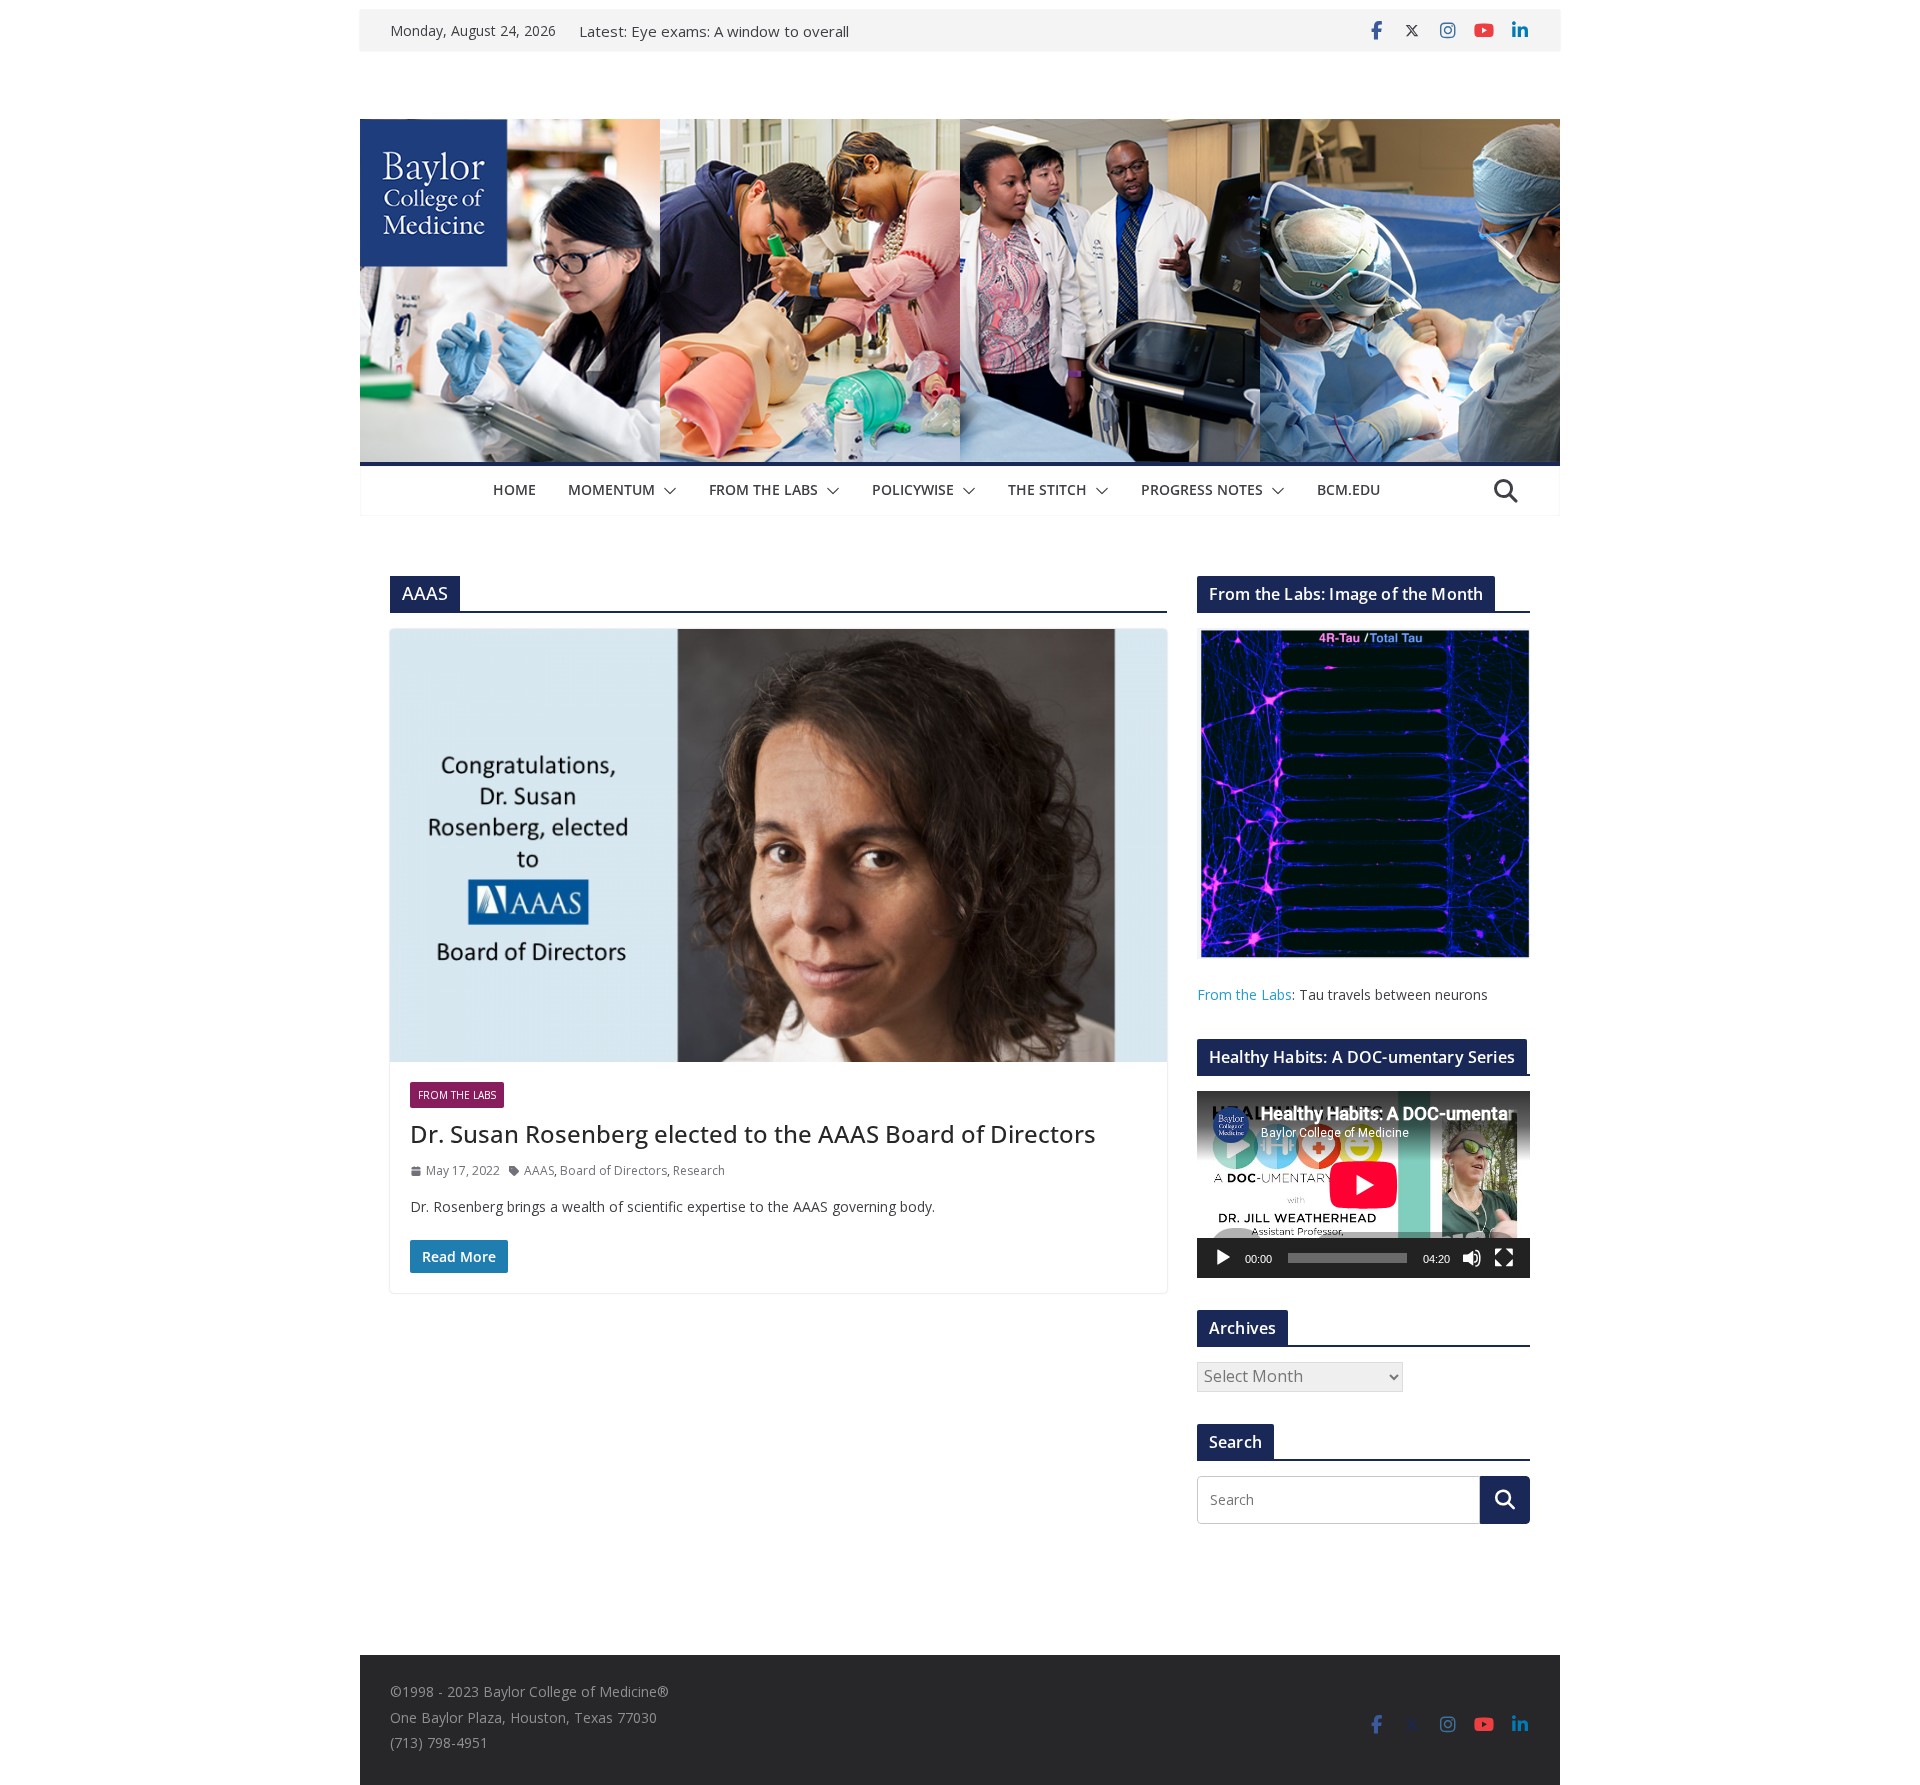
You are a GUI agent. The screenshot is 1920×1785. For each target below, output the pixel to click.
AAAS (539, 1170)
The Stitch (1047, 489)
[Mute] (1472, 1258)
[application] (1363, 1184)
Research (699, 1170)
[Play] (1223, 1258)
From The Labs (763, 489)
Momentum (611, 489)
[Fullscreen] (1504, 1258)
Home (514, 489)
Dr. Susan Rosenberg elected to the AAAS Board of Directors (753, 1133)
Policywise (913, 489)
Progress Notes (1202, 489)
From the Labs (1244, 994)
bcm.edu (1348, 489)
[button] (666, 491)
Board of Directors (613, 1170)
